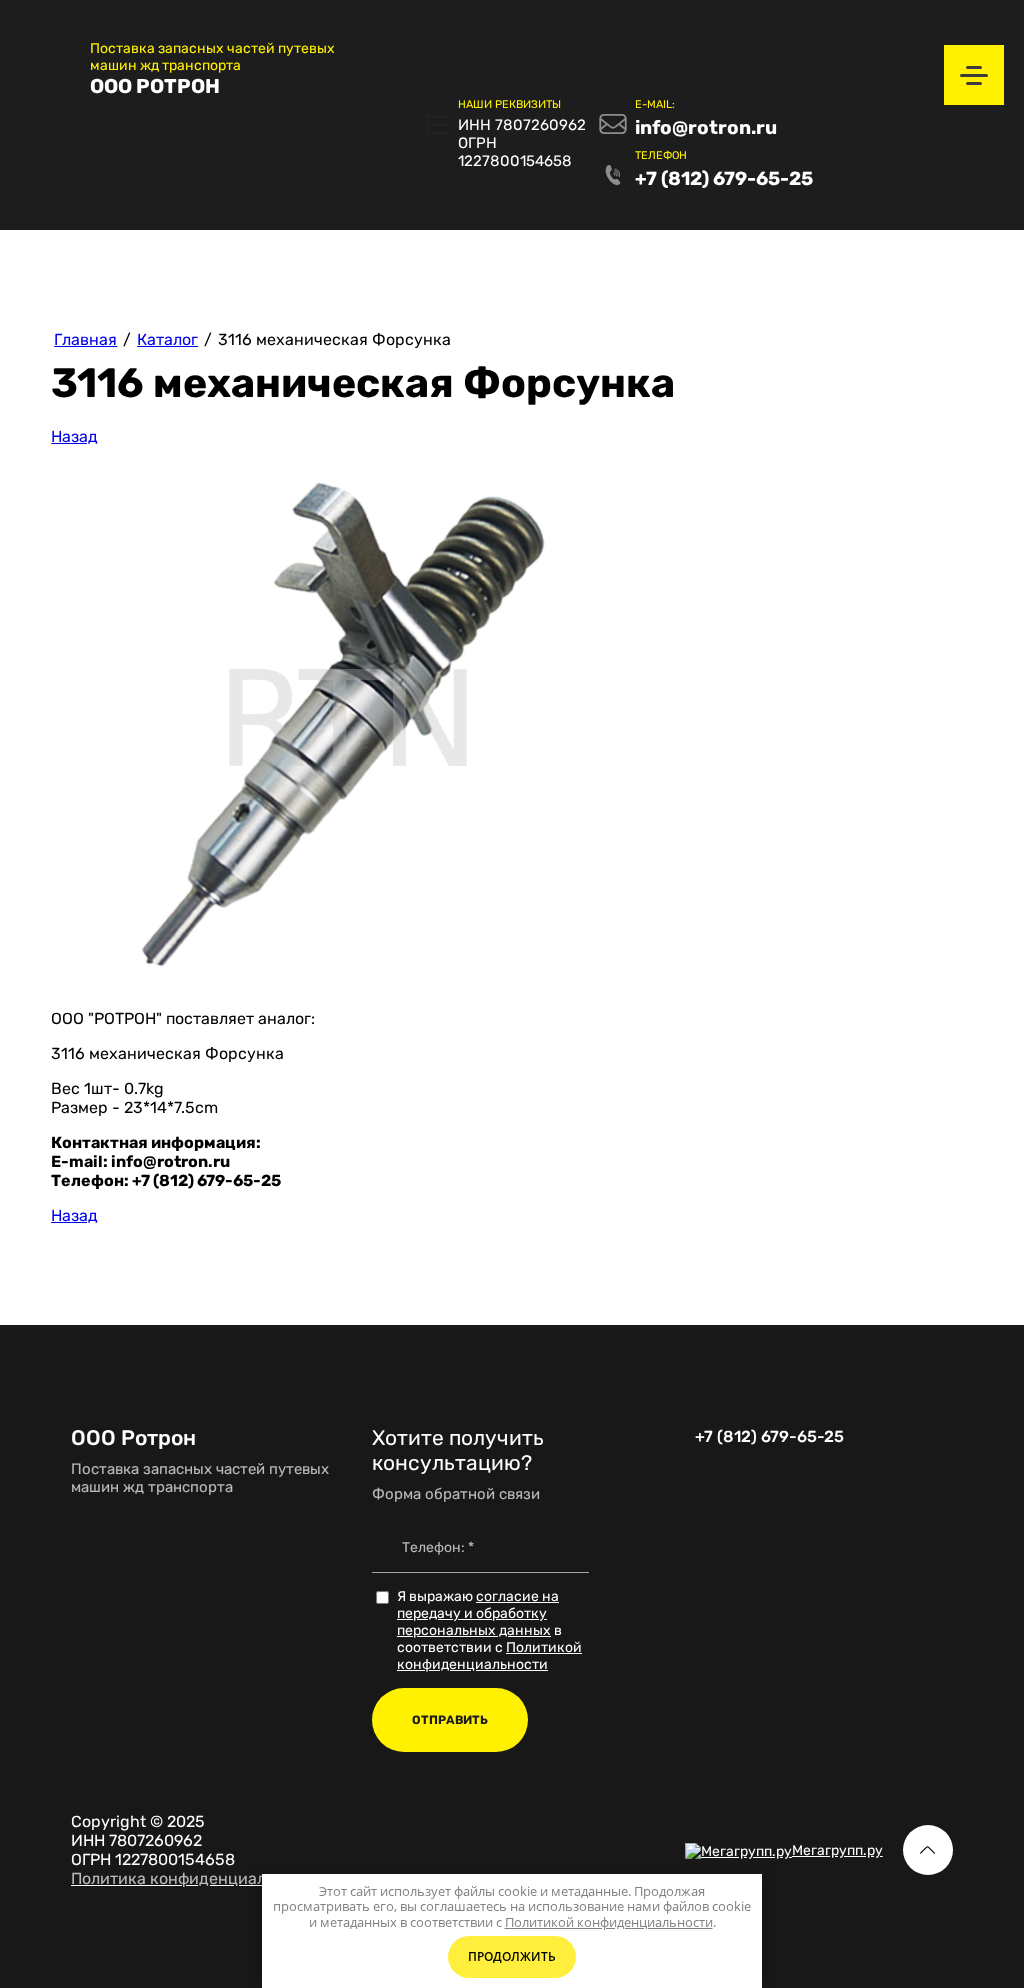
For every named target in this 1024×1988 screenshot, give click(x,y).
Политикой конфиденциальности (489, 1656)
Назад (74, 436)
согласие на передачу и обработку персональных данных (478, 1613)
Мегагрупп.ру (837, 1850)
